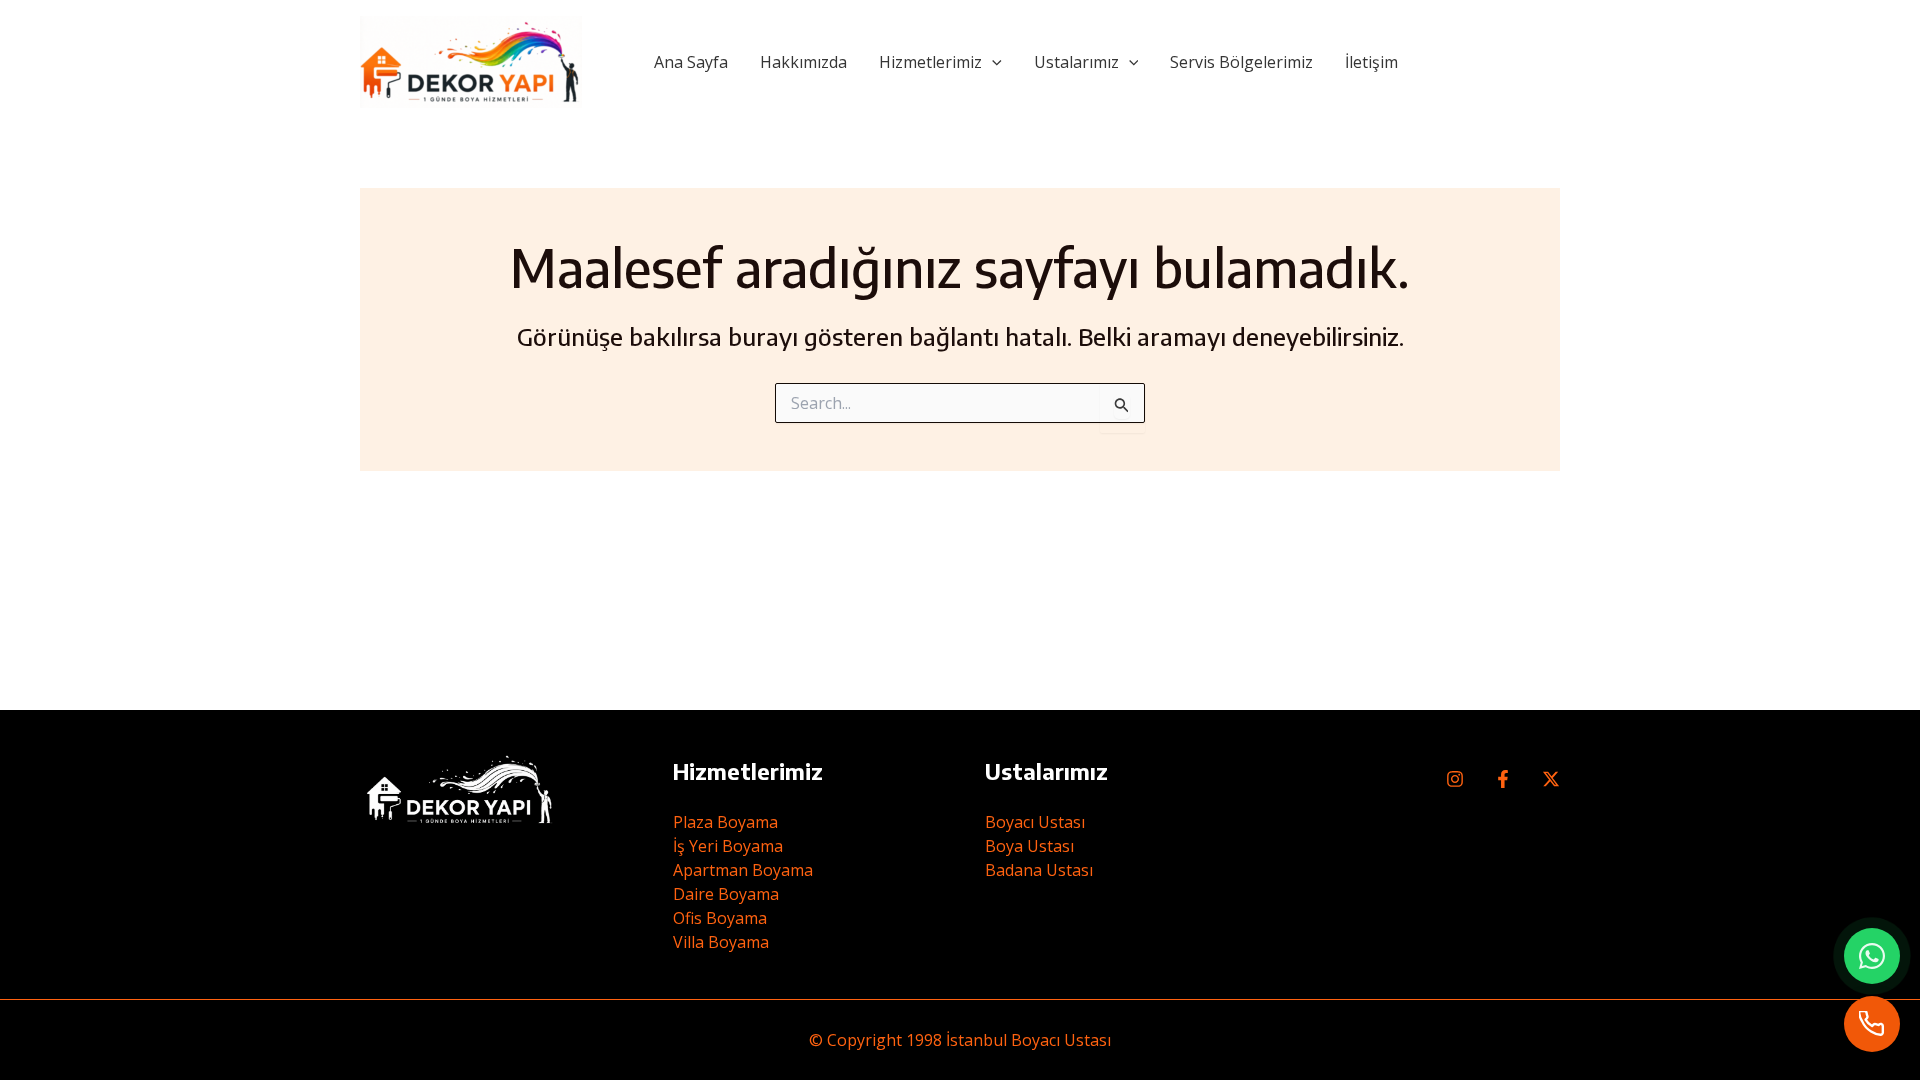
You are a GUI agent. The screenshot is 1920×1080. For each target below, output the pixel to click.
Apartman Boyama (743, 870)
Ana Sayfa (691, 62)
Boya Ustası (1029, 846)
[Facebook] (1503, 779)
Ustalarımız (1076, 62)
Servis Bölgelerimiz (1241, 62)
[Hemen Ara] (1872, 1024)
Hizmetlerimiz (930, 62)
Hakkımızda (803, 62)
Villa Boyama (721, 942)
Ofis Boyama (720, 918)
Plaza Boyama (725, 822)
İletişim (1371, 62)
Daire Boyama (726, 894)
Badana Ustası (1039, 870)
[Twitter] (1551, 779)
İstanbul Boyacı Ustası (1028, 1040)
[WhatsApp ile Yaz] (1872, 956)
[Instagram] (1455, 779)
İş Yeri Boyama (728, 846)
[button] (992, 62)
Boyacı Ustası (1035, 822)
